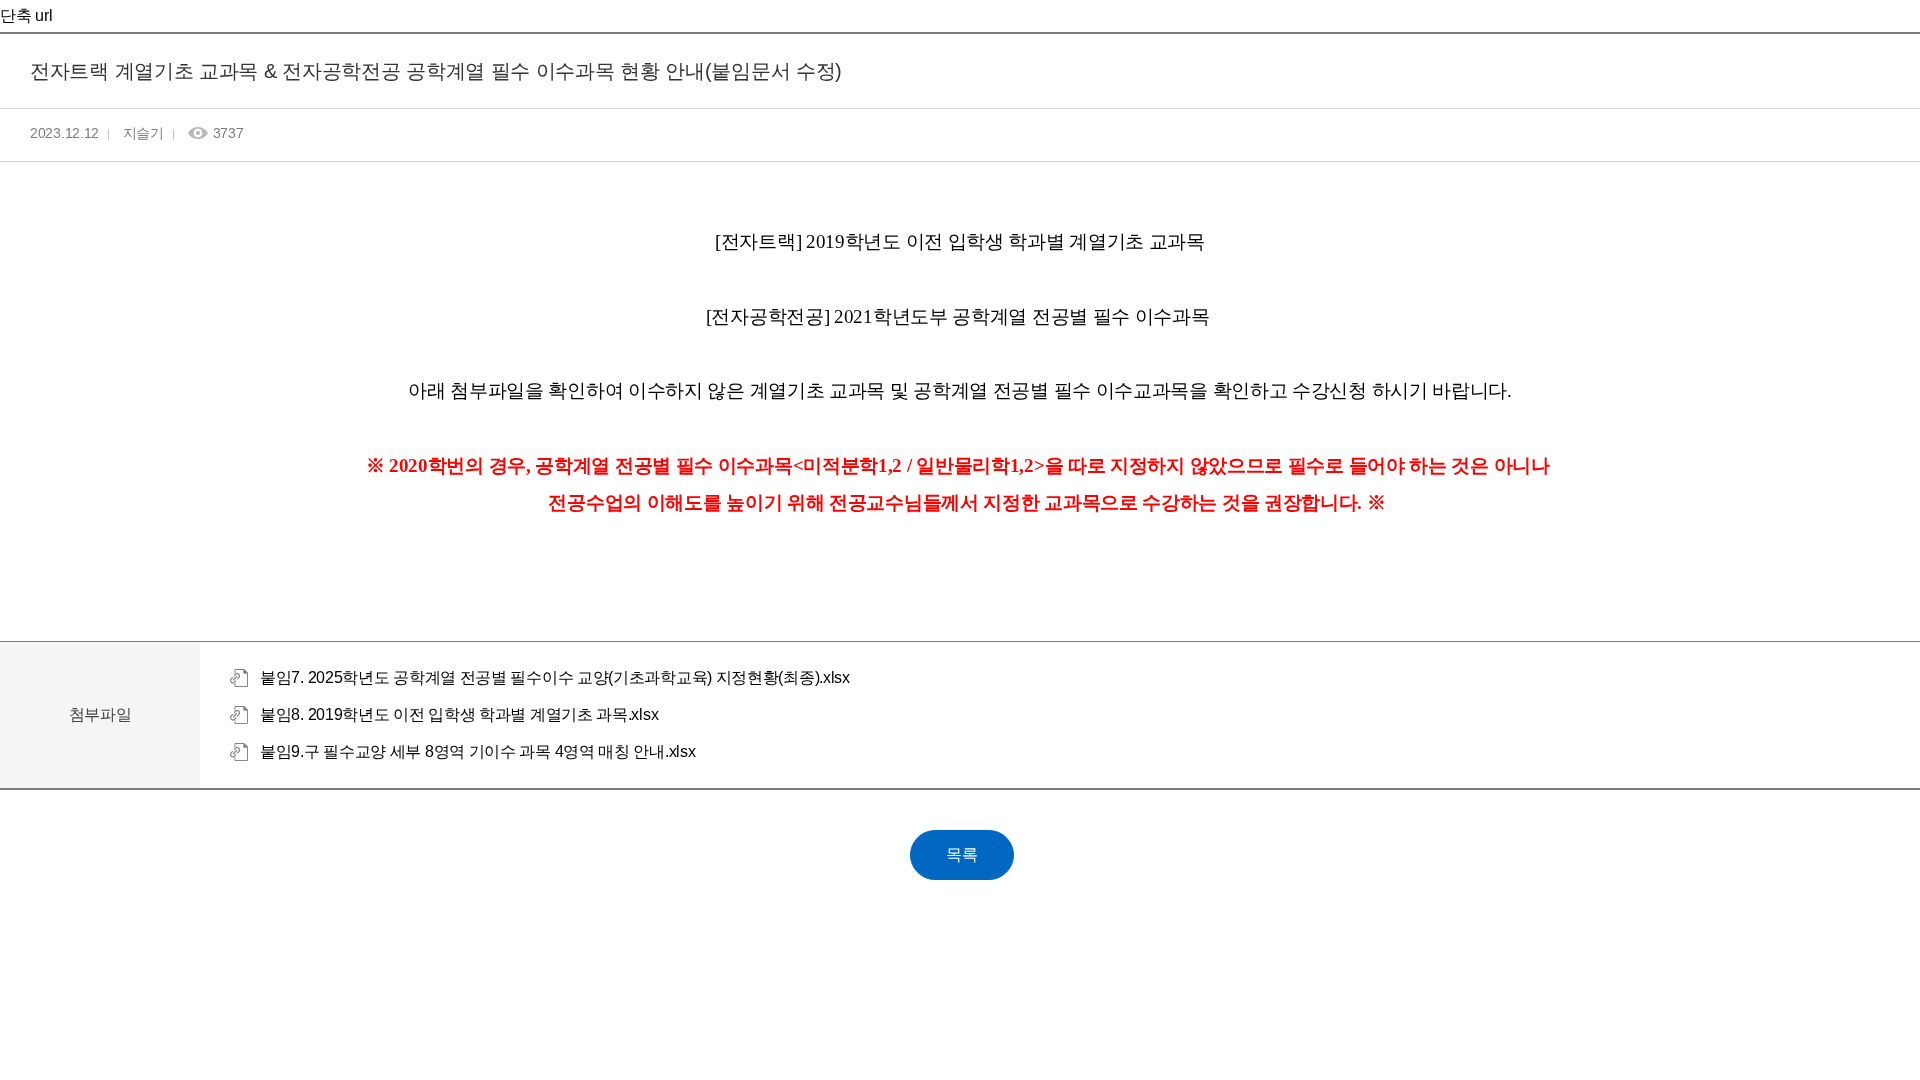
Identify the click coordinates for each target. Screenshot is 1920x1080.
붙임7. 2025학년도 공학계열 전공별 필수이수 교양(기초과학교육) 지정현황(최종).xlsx (555, 677)
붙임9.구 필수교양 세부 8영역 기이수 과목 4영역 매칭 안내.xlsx (477, 751)
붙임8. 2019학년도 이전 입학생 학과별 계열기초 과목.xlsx (459, 714)
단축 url (26, 15)
